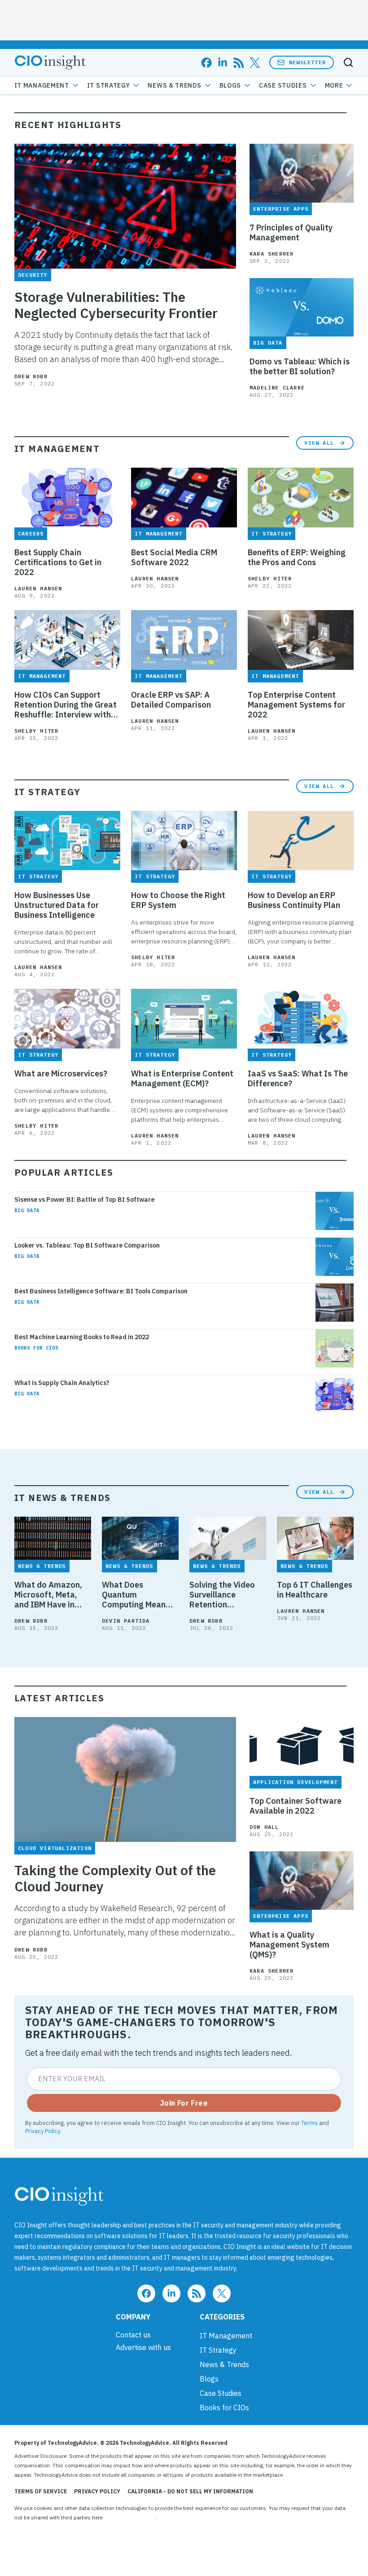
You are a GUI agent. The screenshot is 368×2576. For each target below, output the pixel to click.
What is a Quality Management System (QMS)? (289, 1945)
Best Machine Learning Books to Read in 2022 (82, 1337)
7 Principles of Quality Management (291, 233)
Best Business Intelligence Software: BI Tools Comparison (101, 1291)
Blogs (230, 85)
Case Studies (283, 85)
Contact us (133, 2335)
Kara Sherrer (272, 254)
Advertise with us (143, 2347)
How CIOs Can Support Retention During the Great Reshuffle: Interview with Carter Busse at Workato (66, 705)
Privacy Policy (42, 2131)
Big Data (27, 1210)
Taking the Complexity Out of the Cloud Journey (115, 1878)
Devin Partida (126, 1621)
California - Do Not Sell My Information (190, 2491)
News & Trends (174, 85)
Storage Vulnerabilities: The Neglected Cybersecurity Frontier (116, 305)
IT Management (42, 85)
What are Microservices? (61, 1074)
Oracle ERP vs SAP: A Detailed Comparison (171, 700)
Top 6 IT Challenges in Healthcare (315, 1590)
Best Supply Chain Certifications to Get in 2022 (58, 562)
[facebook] (206, 63)
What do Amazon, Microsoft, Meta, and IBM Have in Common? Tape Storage (48, 1595)
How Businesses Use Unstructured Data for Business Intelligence (57, 905)
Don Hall (264, 1827)
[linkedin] (223, 63)
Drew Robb (31, 376)
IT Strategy (109, 85)
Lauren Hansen (38, 588)
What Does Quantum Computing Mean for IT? (134, 1595)
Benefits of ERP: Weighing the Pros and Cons (297, 558)
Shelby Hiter (270, 578)
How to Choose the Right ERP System (178, 900)
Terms (309, 2123)
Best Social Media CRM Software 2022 (174, 558)
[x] (255, 63)
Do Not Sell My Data (130, 2517)
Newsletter (307, 62)
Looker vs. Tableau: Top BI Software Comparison (87, 1245)
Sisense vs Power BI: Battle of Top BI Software (84, 1199)
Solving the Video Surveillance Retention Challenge (222, 1595)
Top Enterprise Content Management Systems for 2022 (296, 705)
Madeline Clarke (277, 387)
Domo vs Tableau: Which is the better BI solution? (300, 367)
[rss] (239, 63)
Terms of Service (41, 2491)
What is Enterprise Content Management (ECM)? (182, 1079)
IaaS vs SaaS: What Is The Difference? (298, 1079)
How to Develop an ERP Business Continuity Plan (294, 900)
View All (319, 443)
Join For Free (184, 2103)
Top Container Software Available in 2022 (296, 1806)
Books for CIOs (36, 1348)
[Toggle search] (348, 62)
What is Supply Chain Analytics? (62, 1383)
